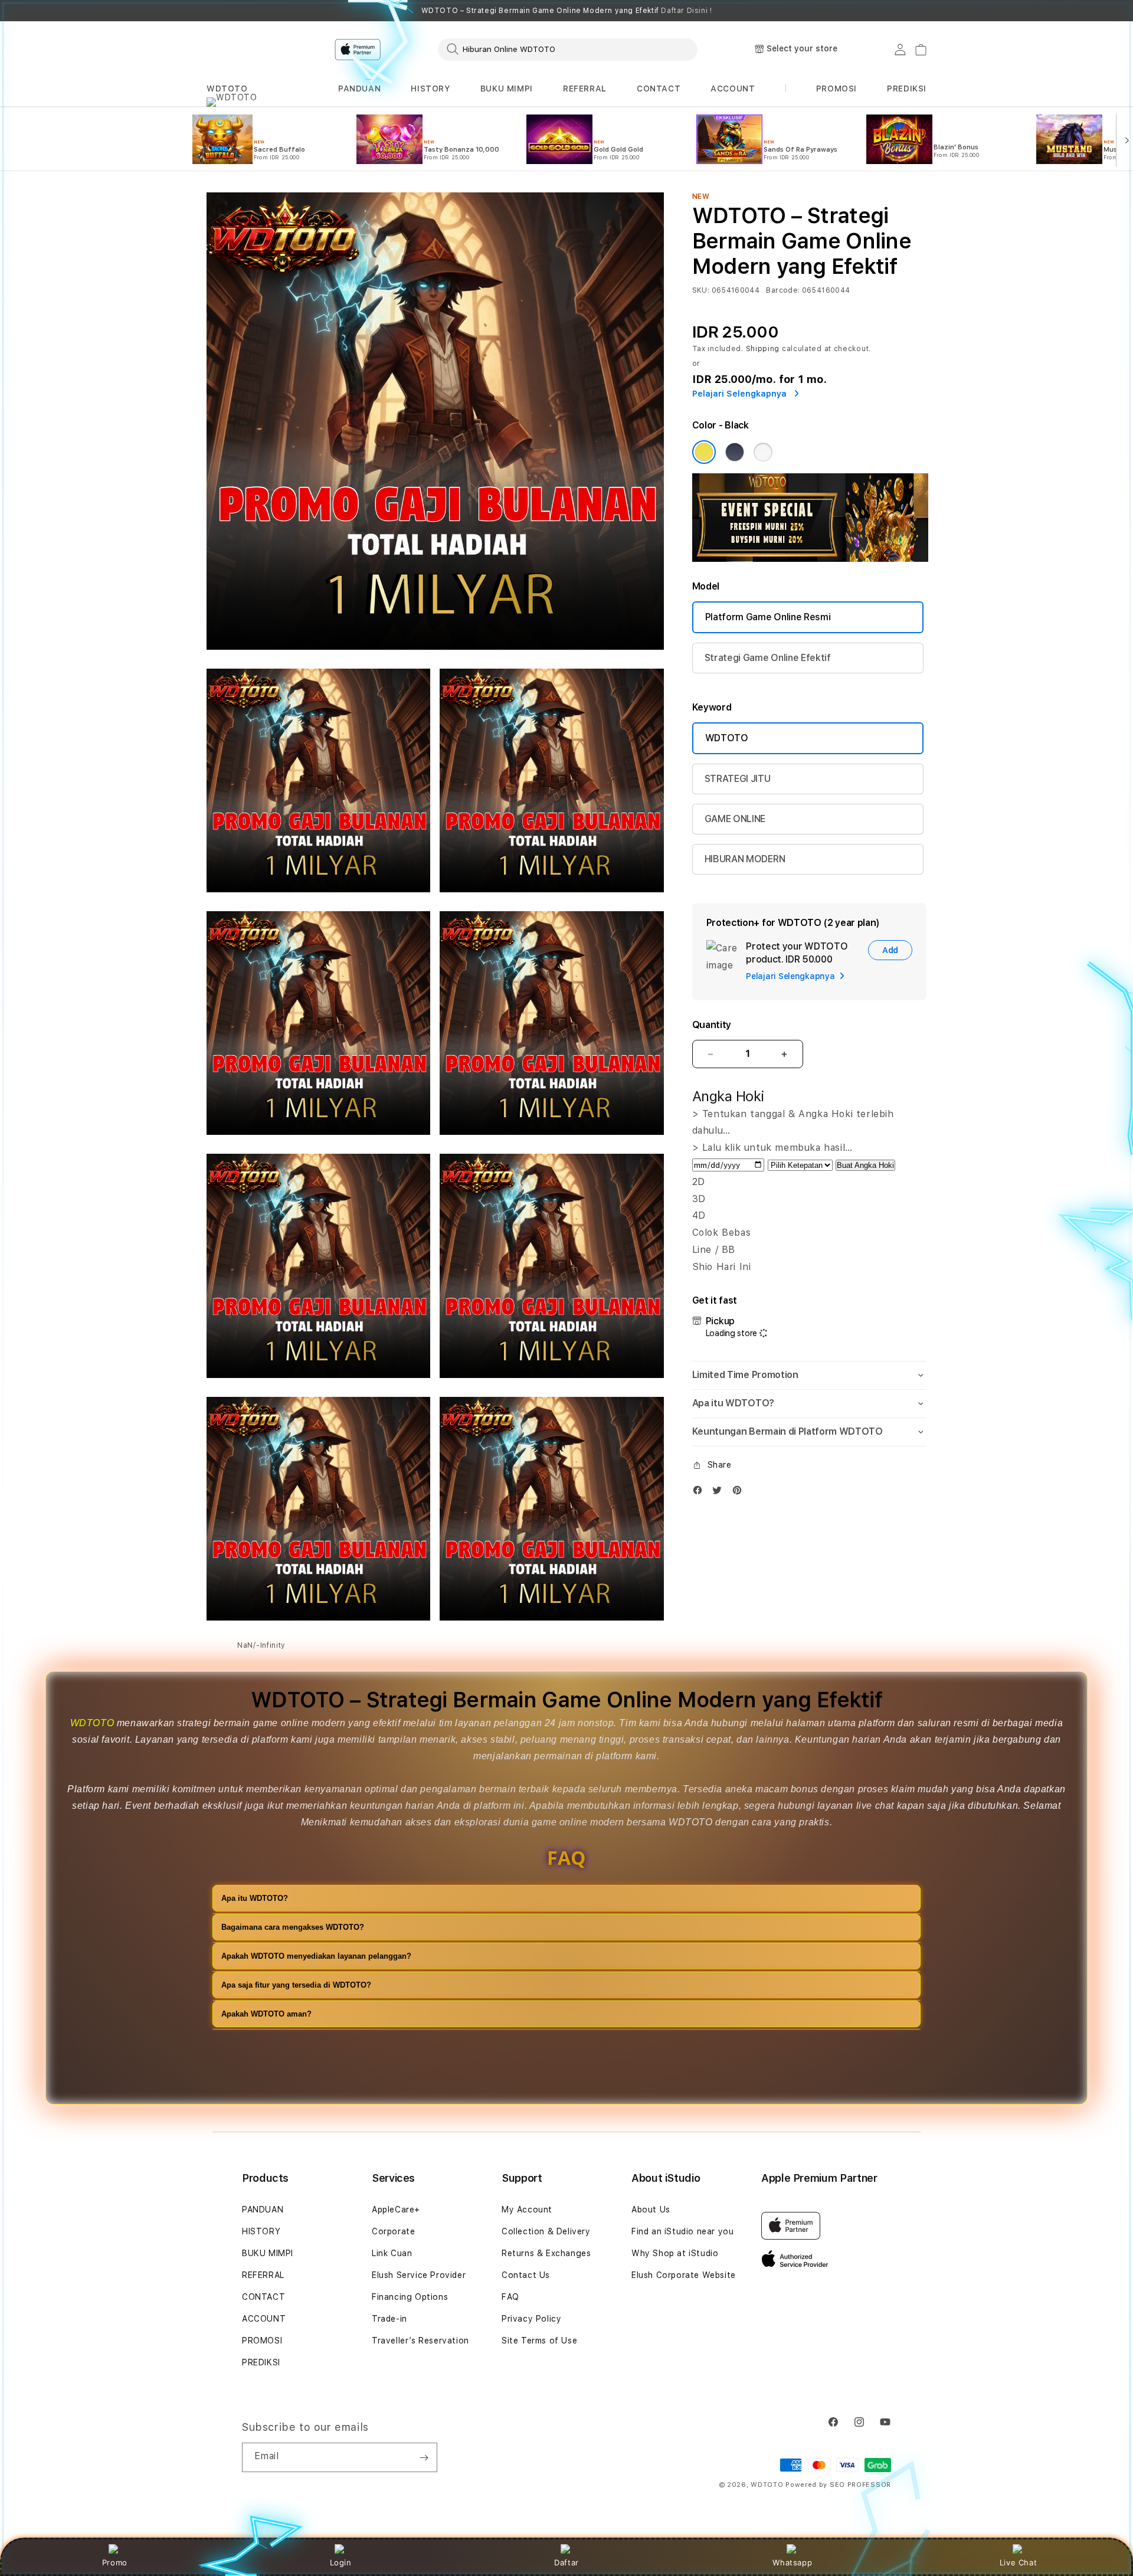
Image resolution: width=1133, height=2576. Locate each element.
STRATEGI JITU (738, 779)
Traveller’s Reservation (420, 2341)
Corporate (393, 2231)
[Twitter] (720, 1493)
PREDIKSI (261, 2362)
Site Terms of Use (539, 2341)
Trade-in (389, 2319)
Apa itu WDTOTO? (255, 1898)
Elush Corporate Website (684, 2275)
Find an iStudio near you (682, 2231)
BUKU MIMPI (507, 89)
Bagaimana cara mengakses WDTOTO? (293, 1927)
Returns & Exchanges (546, 2253)
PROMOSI (262, 2341)
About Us (651, 2210)
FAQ (510, 2297)
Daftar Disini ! (686, 11)
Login (341, 2562)
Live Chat (1018, 2562)
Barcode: (783, 290)
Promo (115, 2562)
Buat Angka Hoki (865, 1165)
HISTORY (430, 89)
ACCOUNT (733, 89)
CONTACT (659, 89)
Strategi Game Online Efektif (768, 658)
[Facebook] (700, 1493)
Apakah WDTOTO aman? (266, 2014)
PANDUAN (359, 89)
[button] (227, 89)
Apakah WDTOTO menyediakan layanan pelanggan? (316, 1956)
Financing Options (410, 2297)
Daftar (566, 2562)
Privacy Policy (531, 2319)
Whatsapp (792, 2562)
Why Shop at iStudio (675, 2253)
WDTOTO (227, 89)
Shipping (763, 349)
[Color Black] (704, 452)
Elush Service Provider (419, 2275)
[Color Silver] (763, 452)
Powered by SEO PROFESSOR (838, 2485)
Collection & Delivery (546, 2231)
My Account (527, 2210)
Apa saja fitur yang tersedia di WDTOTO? (296, 1985)
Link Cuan (392, 2253)
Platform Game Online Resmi (768, 617)
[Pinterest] (740, 1493)
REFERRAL (585, 89)
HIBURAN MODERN (745, 859)
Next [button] (921, 11)
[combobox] (568, 49)
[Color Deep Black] (735, 452)
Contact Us (526, 2275)
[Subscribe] (424, 2457)
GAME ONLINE (735, 819)
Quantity (712, 1025)
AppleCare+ (396, 2210)
